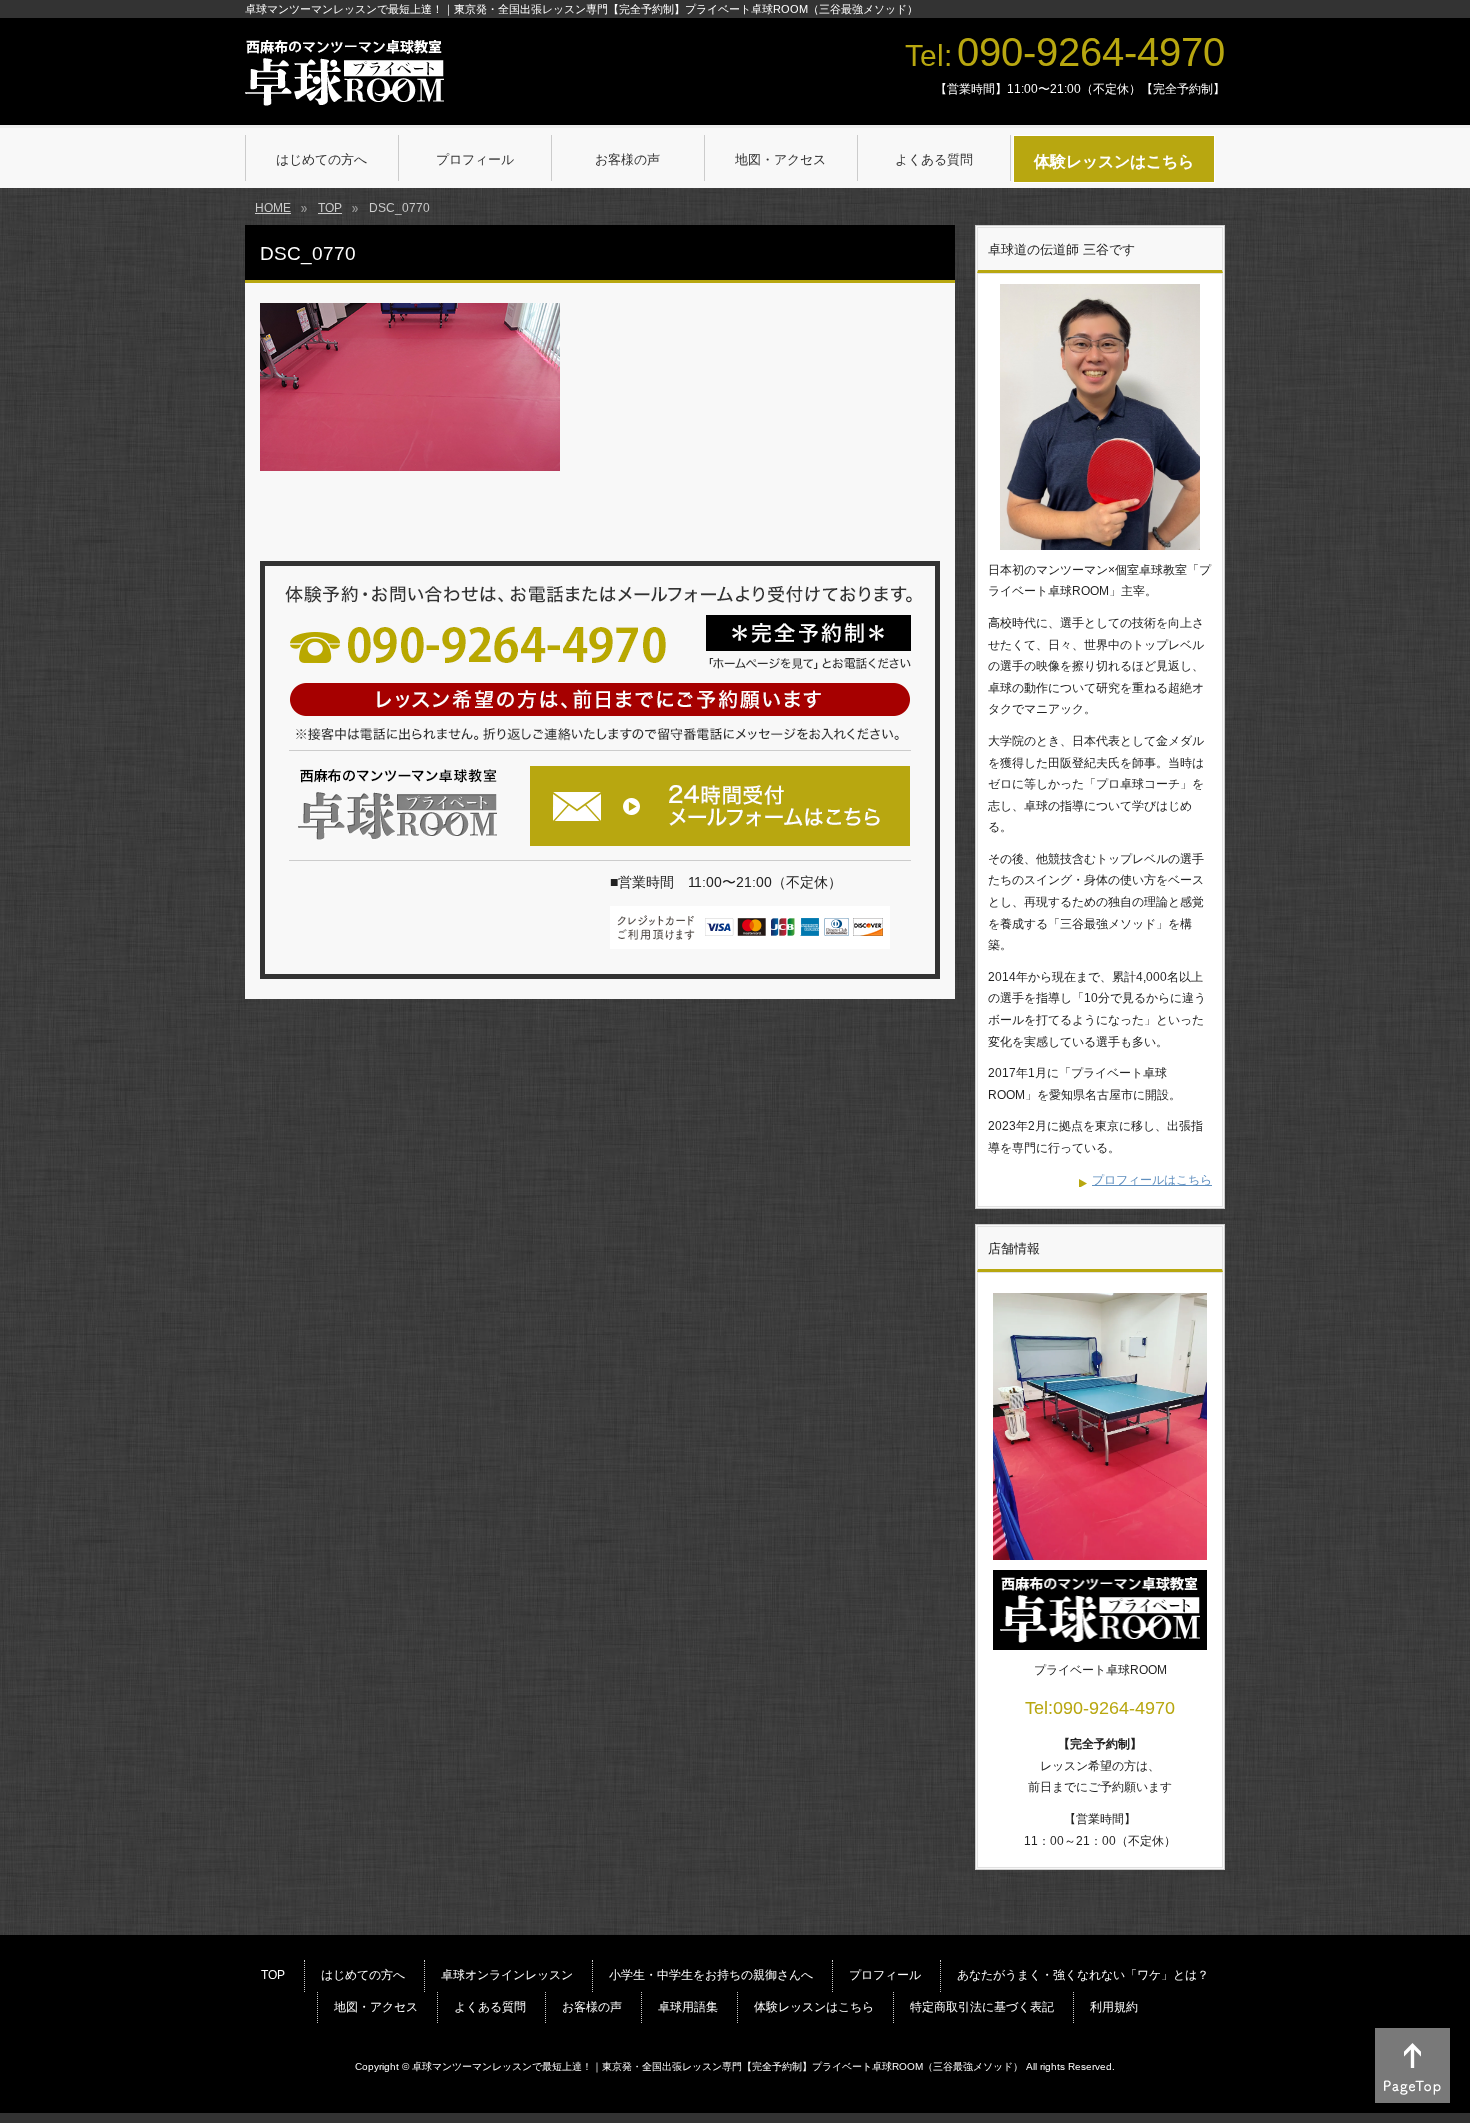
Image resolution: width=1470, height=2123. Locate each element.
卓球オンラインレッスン (507, 1975)
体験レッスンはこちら (814, 2007)
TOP (273, 1975)
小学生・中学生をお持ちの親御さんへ (711, 1975)
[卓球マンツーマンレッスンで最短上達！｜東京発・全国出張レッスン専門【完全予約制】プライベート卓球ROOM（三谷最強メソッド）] (344, 84)
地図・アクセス (376, 2007)
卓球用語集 (688, 2007)
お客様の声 (592, 2007)
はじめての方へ (363, 1975)
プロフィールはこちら (1152, 1180)
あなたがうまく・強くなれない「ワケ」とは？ (1083, 1975)
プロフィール (885, 1975)
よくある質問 (490, 2007)
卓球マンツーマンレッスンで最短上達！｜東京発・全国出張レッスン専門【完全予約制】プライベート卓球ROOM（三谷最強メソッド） (717, 2066)
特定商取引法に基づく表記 (982, 2007)
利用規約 (1114, 2007)
